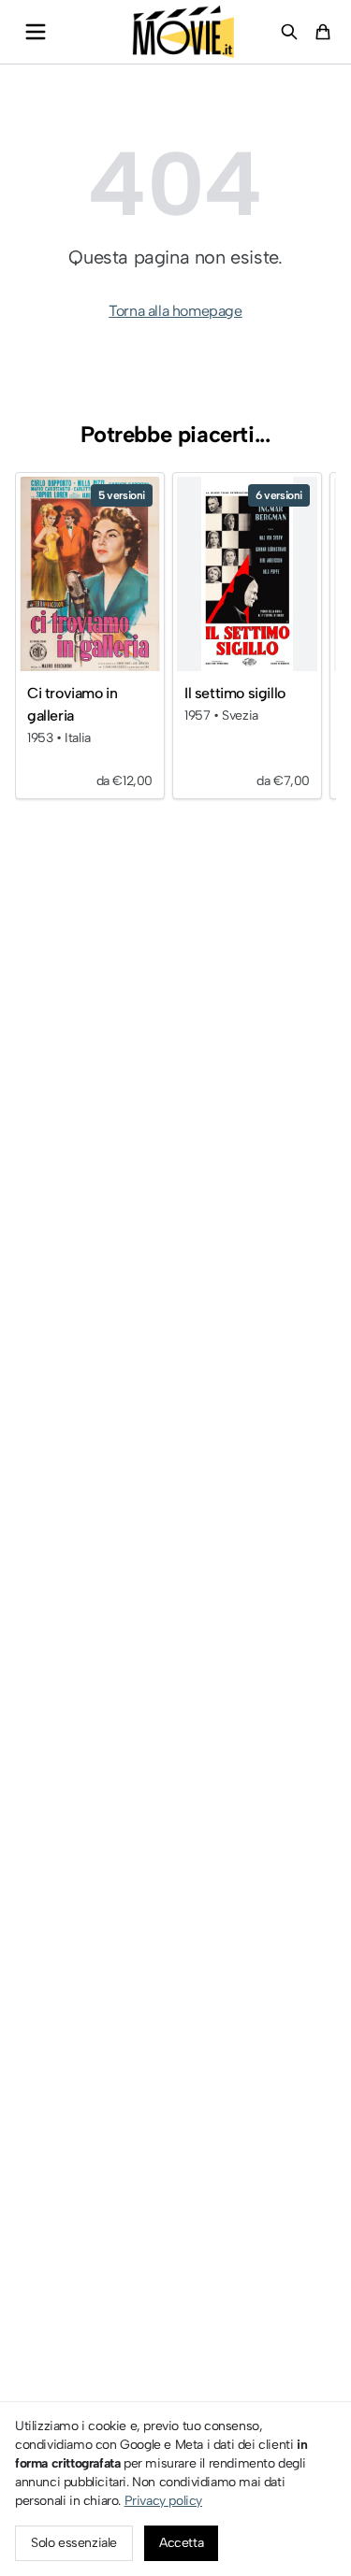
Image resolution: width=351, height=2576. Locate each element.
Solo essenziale (74, 2543)
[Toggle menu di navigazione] (36, 32)
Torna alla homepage (175, 311)
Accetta (181, 2543)
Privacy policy (163, 2501)
